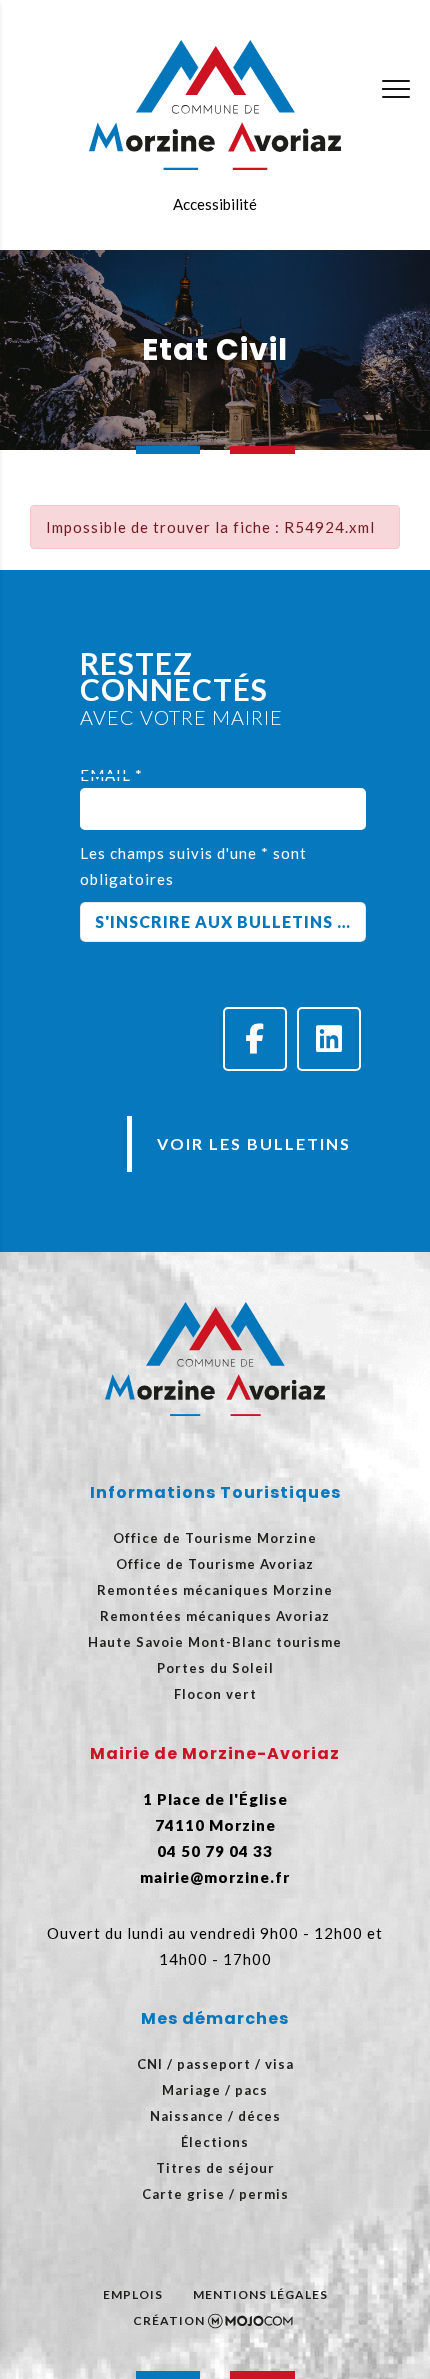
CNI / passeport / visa (215, 2064)
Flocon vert (215, 1694)
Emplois (133, 2294)
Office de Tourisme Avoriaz (215, 1564)
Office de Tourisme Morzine (215, 1538)
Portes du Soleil (215, 1668)
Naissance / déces (215, 2116)
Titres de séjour (215, 2168)
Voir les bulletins (254, 1143)
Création (169, 2320)
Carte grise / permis (215, 2194)
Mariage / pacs (215, 2090)
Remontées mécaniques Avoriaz (215, 1616)
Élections (215, 2142)
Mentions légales (260, 2294)
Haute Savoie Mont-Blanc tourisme (215, 1642)
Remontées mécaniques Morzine (215, 1590)
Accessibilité (215, 204)
